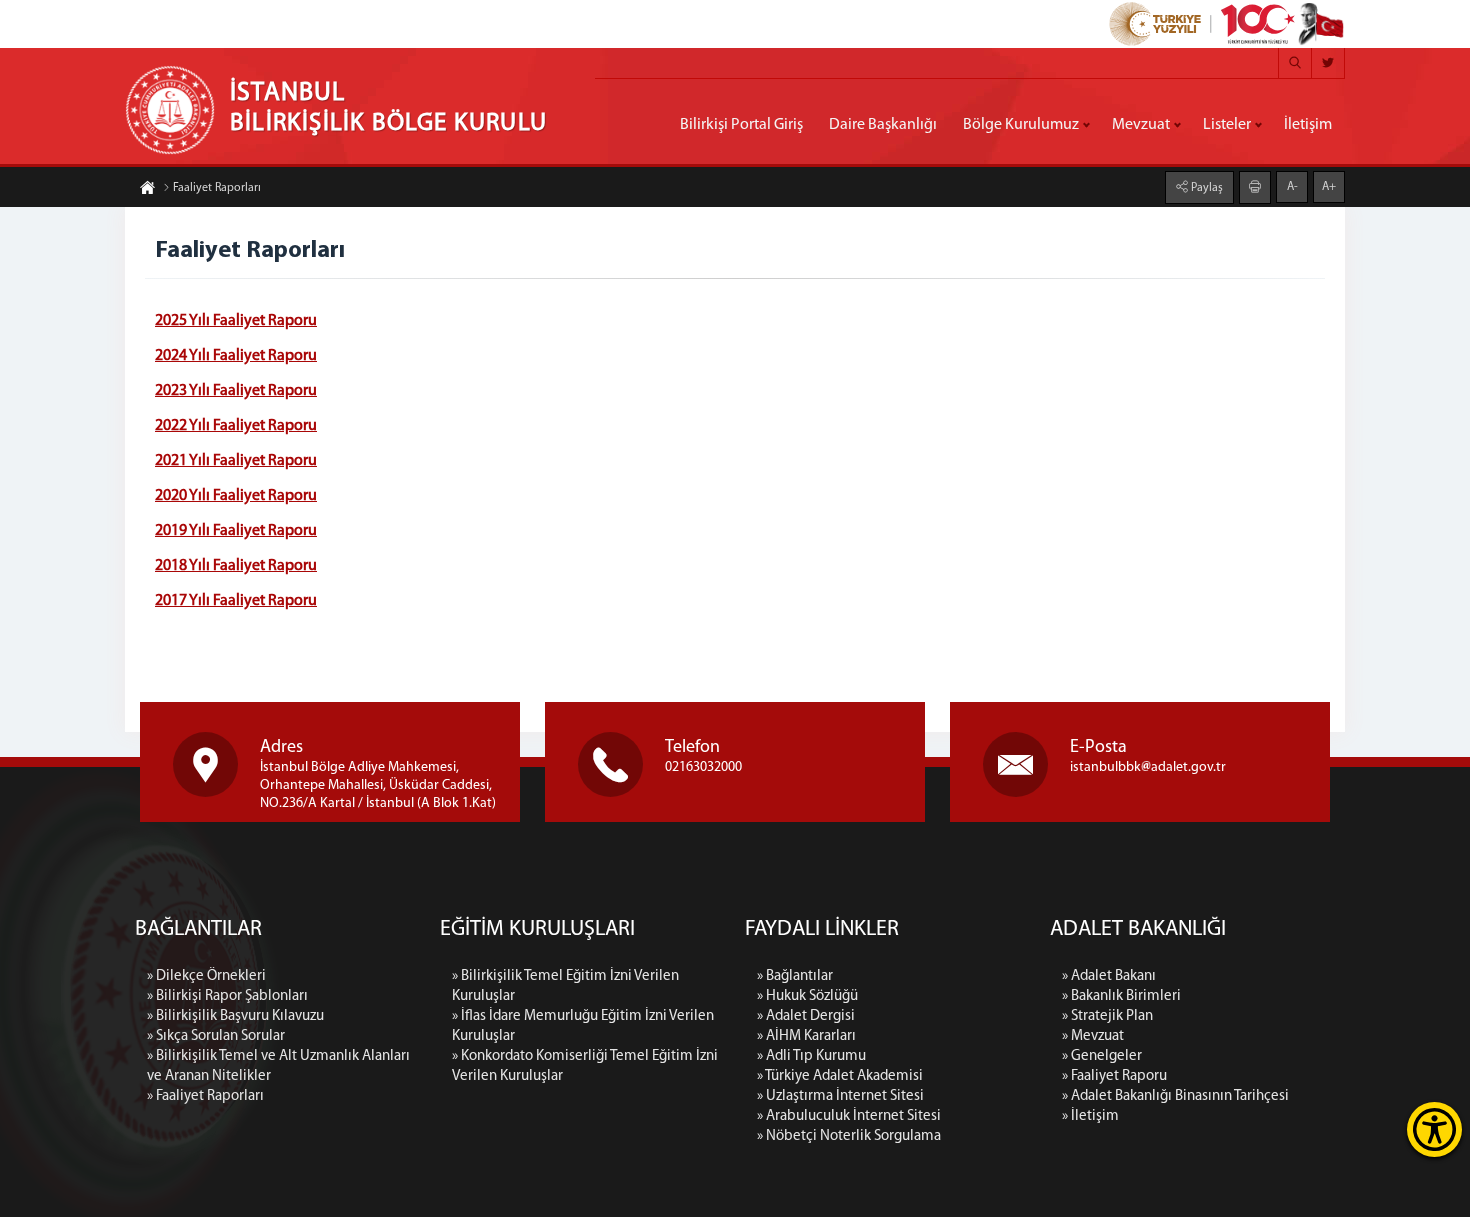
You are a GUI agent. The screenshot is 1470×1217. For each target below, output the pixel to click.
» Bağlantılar (795, 976)
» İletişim (1090, 1116)
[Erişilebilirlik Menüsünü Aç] (1434, 1129)
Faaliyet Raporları (217, 188)
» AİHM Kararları (806, 1036)
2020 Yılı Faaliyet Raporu (236, 496)
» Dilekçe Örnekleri (206, 976)
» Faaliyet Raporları (205, 1096)
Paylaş (1205, 188)
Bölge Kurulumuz (1021, 125)
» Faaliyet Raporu (1114, 1076)
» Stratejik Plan (1107, 1016)
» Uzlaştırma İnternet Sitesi (840, 1096)
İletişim (1308, 125)
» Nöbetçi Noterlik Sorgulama (849, 1136)
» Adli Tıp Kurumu (811, 1056)
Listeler (1227, 125)
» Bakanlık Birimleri (1121, 996)
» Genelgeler (1102, 1056)
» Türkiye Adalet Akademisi (840, 1076)
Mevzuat (1141, 125)
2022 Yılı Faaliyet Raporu (236, 426)
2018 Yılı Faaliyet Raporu (236, 566)
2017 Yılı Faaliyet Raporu (236, 601)
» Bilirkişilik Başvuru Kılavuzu (235, 1016)
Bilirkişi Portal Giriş (741, 125)
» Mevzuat (1093, 1036)
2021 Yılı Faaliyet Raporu (236, 461)
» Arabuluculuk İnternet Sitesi (849, 1116)
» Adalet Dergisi (806, 1016)
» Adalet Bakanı (1109, 976)
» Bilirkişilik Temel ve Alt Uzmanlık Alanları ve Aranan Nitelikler (278, 1066)
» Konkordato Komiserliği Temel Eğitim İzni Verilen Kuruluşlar (585, 1066)
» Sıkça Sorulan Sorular (216, 1036)
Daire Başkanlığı (883, 125)
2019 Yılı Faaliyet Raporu (236, 531)
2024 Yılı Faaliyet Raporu (236, 356)
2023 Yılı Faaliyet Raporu (236, 391)
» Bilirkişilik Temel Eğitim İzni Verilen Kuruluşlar (565, 986)
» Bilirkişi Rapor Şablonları (227, 996)
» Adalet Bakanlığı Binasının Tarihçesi (1175, 1096)
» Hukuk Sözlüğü (807, 996)
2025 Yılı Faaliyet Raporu (236, 321)
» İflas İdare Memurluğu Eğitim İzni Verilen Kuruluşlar (583, 1026)
